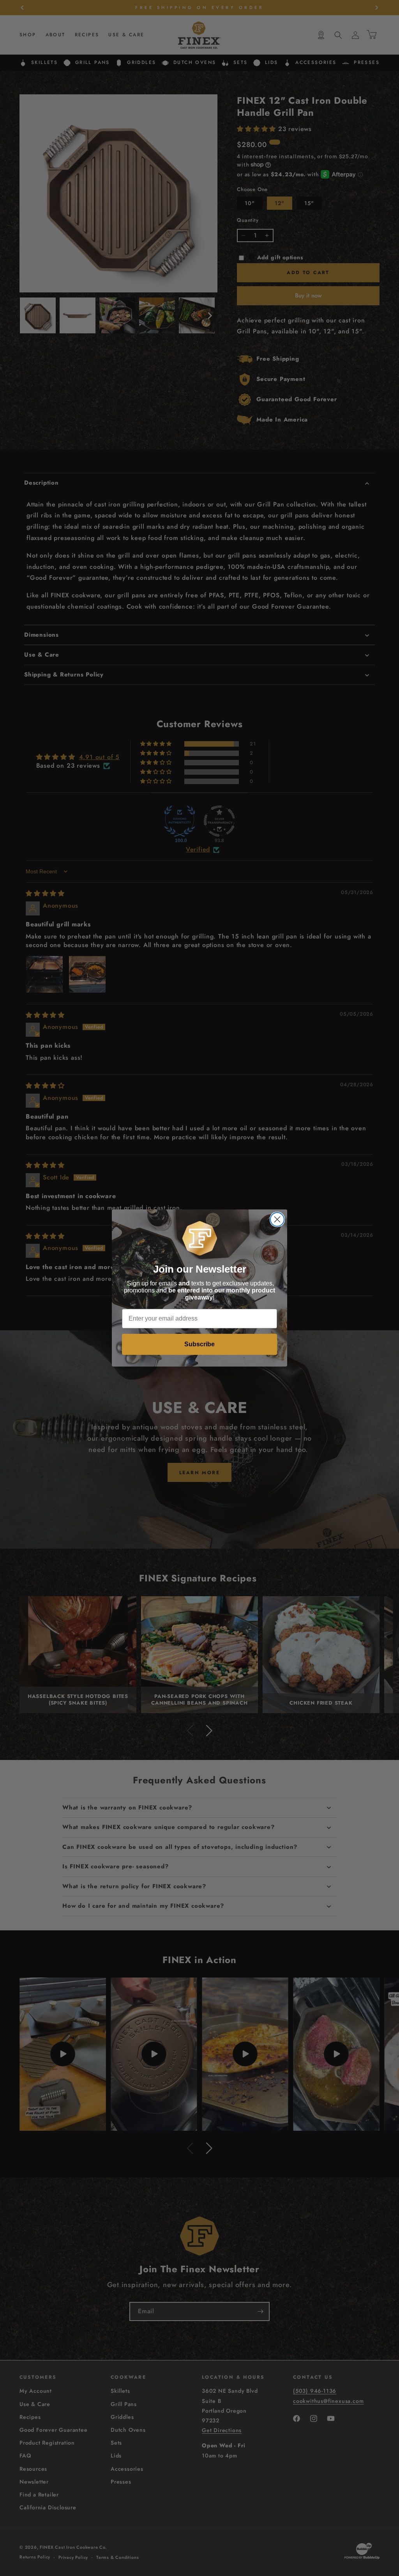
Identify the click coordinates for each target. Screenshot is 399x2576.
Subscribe (199, 1344)
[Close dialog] (277, 1219)
